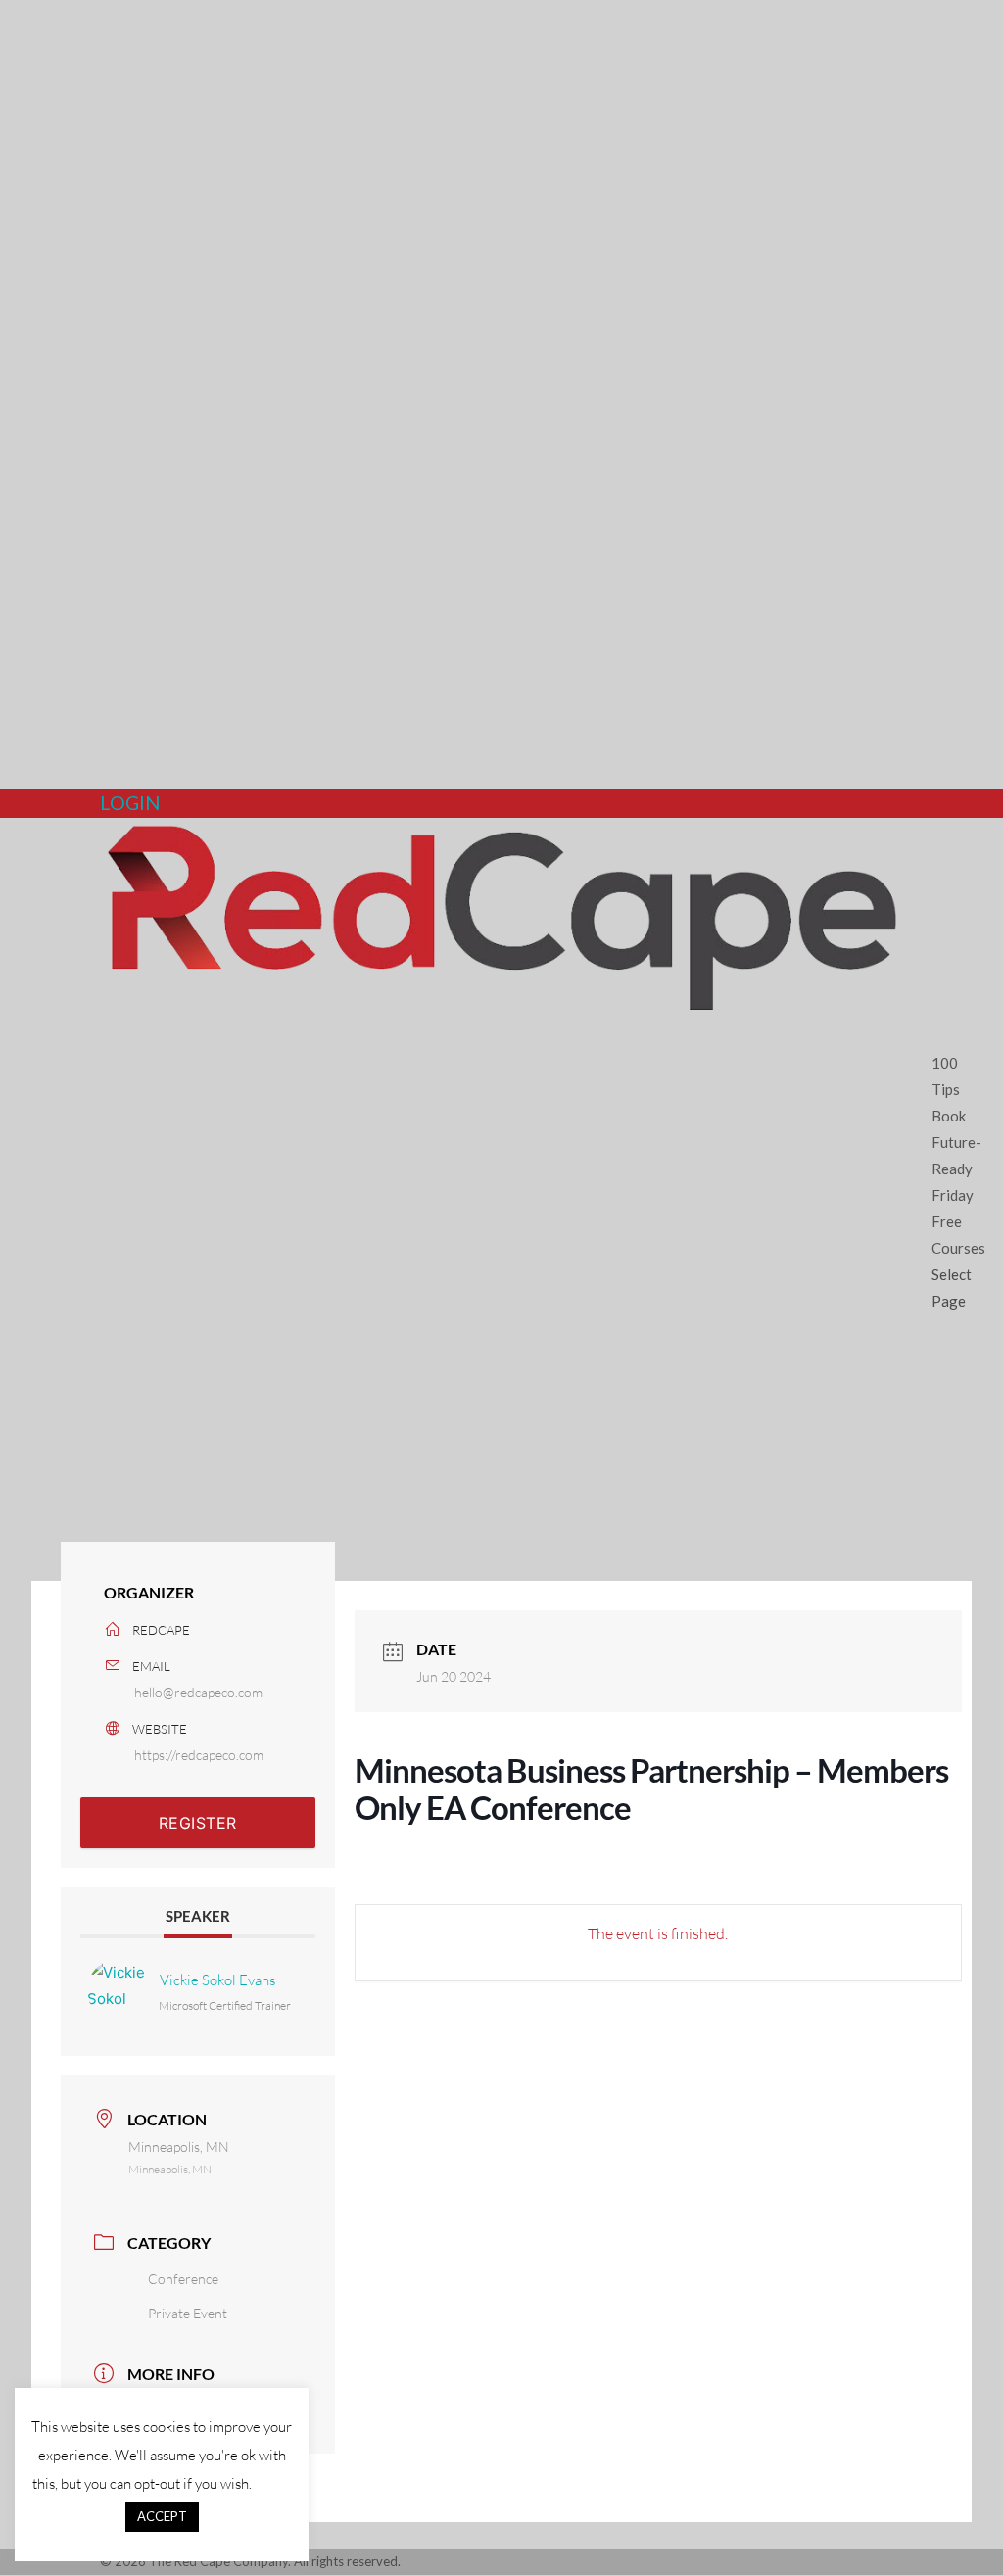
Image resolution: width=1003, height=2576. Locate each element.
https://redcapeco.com (199, 1755)
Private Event (188, 2313)
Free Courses (958, 1235)
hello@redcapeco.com (198, 1692)
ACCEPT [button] (162, 2516)
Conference (183, 2279)
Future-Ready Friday (956, 1169)
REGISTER (198, 1823)
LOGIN (130, 803)
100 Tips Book (949, 1089)
